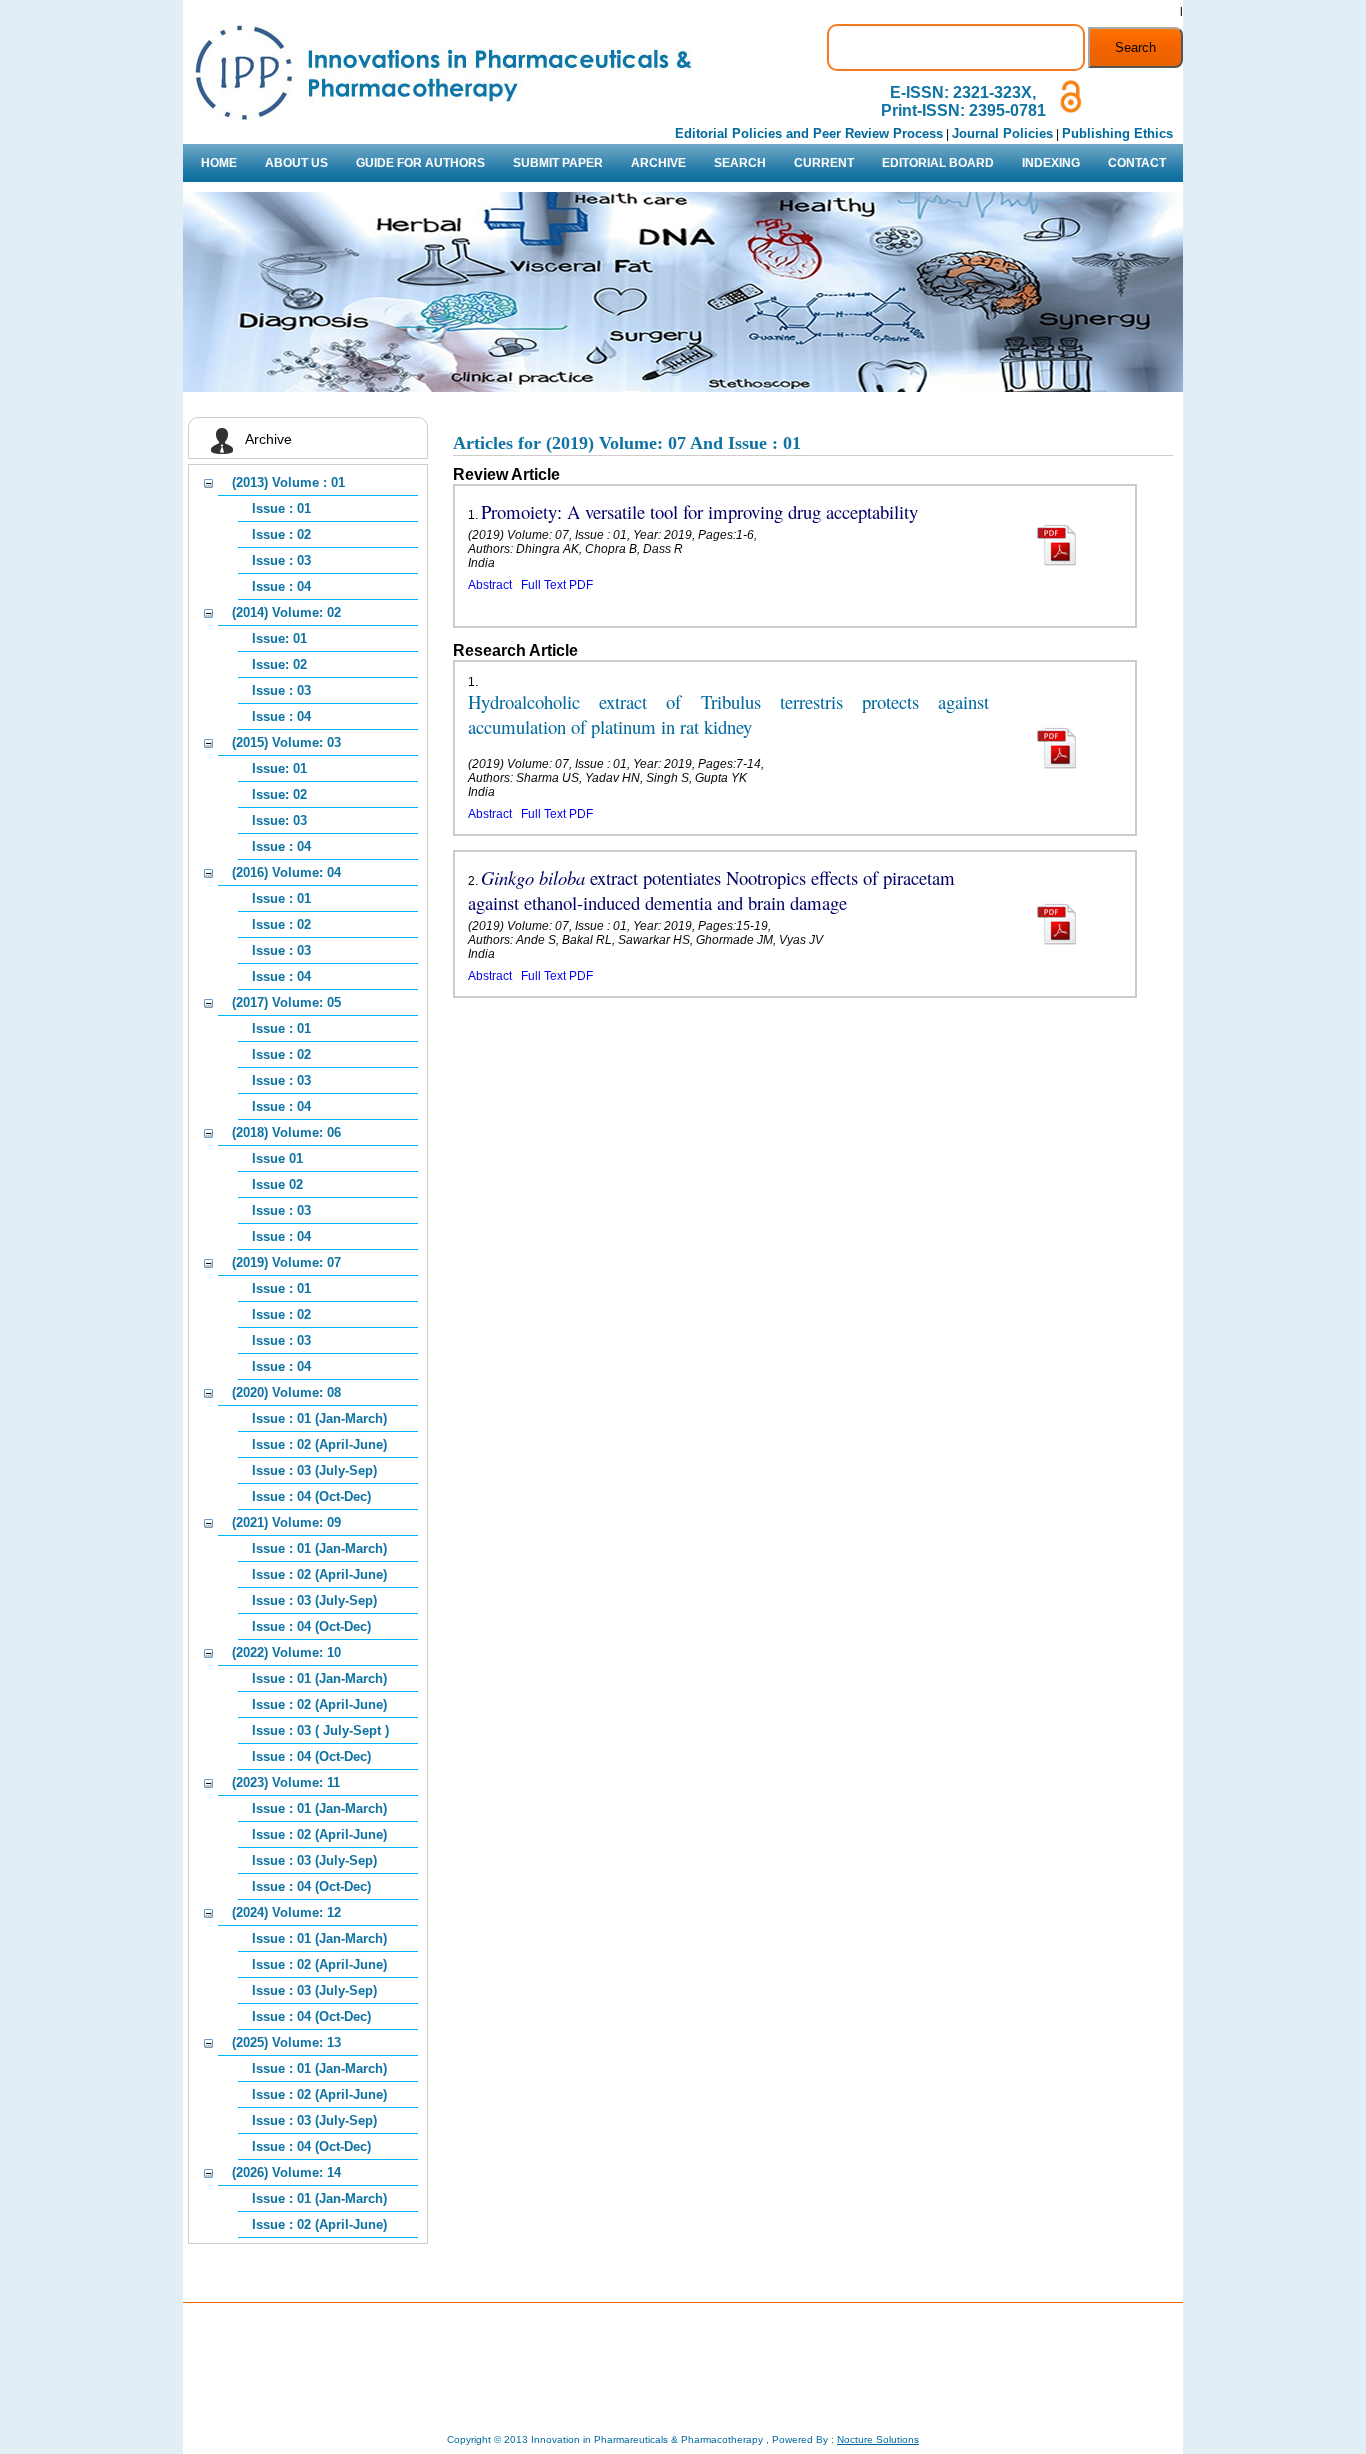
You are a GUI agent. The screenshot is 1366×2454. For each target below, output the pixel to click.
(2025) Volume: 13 (286, 2042)
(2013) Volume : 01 (288, 482)
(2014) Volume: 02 (286, 612)
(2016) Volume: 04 (286, 872)
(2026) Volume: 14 (286, 2172)
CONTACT (1137, 163)
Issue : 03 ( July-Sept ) (320, 1730)
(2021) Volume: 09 (286, 1522)
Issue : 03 (281, 560)
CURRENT (824, 163)
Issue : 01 (281, 508)
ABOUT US (296, 163)
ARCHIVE (658, 163)
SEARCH (740, 163)
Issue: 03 (279, 820)
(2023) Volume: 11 (286, 1782)
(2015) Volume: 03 (286, 742)
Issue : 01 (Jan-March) (319, 1418)
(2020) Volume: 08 (286, 1392)
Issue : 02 (281, 534)
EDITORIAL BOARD (938, 163)
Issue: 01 (279, 638)
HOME (219, 163)
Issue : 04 (281, 586)
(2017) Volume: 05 (286, 1002)
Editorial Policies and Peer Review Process (809, 133)
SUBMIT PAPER (558, 163)
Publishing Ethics (1117, 133)
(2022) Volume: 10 (286, 1652)
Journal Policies (1002, 133)
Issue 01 (277, 1158)
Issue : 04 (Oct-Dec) (311, 1496)
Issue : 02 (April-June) (319, 1444)
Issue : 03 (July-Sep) (314, 1470)
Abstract (490, 585)
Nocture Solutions (878, 2439)
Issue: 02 (279, 664)
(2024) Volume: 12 (286, 1912)
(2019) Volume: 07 (286, 1262)
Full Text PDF (557, 585)
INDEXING (1051, 163)
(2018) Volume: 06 (286, 1132)
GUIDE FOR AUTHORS (420, 163)
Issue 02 (277, 1184)
